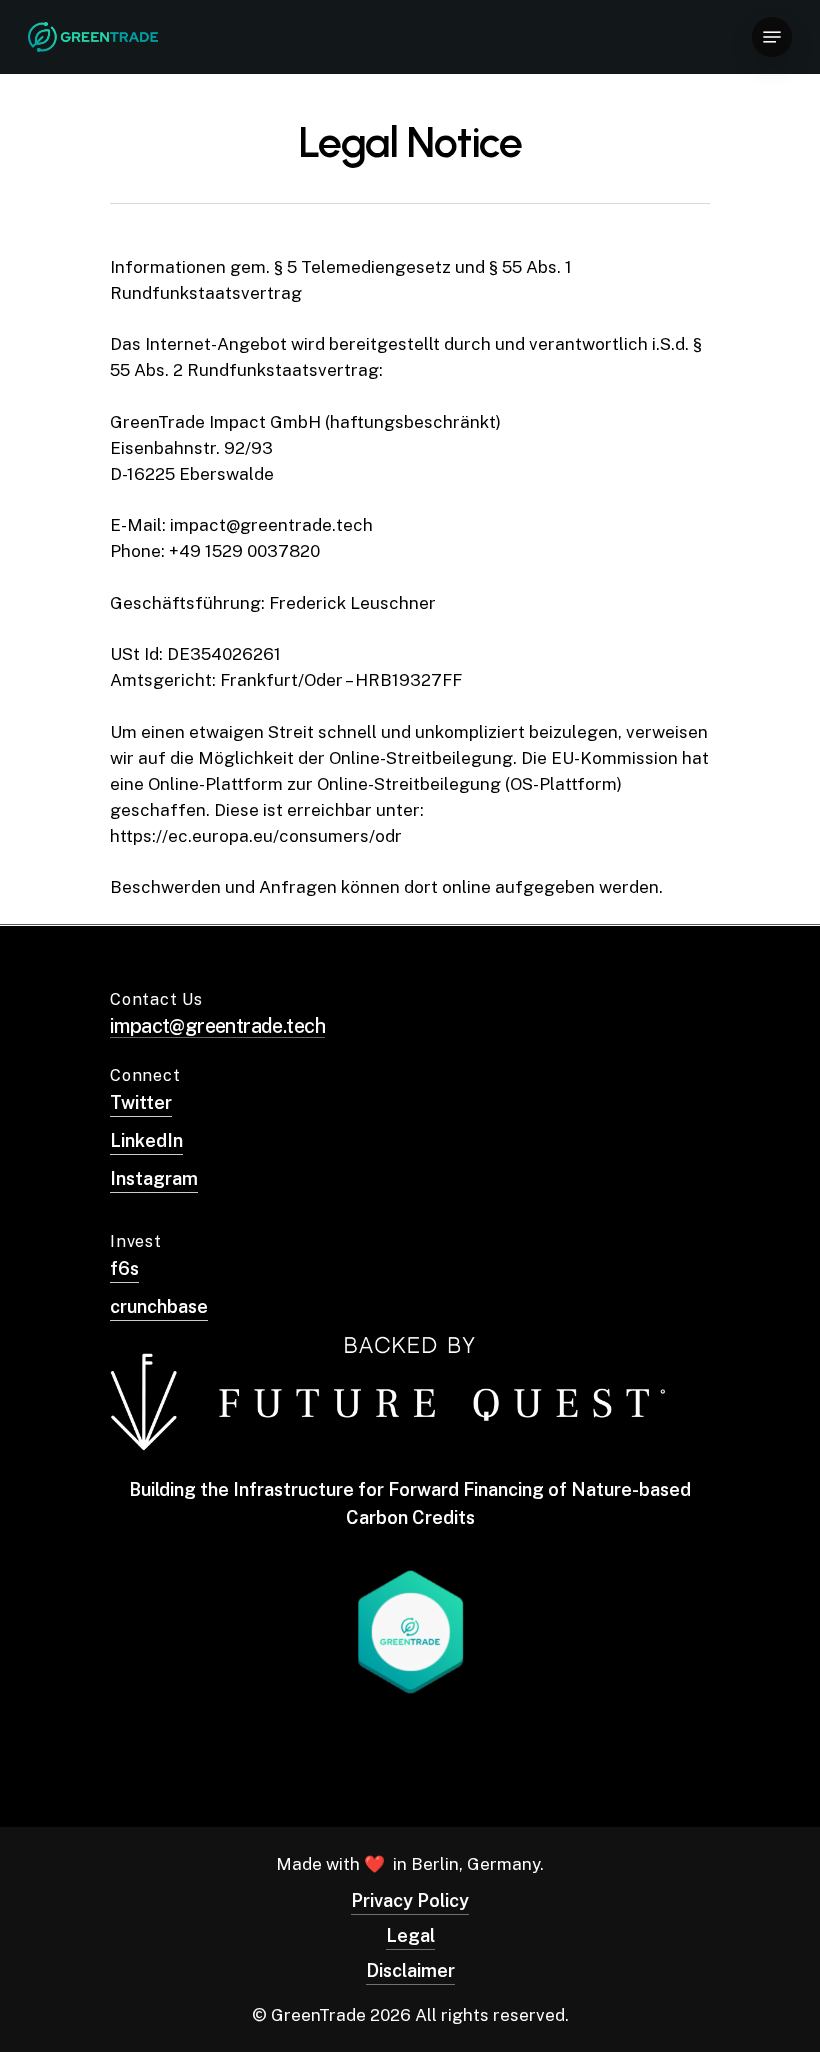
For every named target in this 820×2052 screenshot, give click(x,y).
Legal (410, 1935)
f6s (124, 1268)
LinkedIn (146, 1140)
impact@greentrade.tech (217, 1025)
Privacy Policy (410, 1900)
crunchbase (159, 1306)
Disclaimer (410, 1970)
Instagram (154, 1178)
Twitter (141, 1102)
